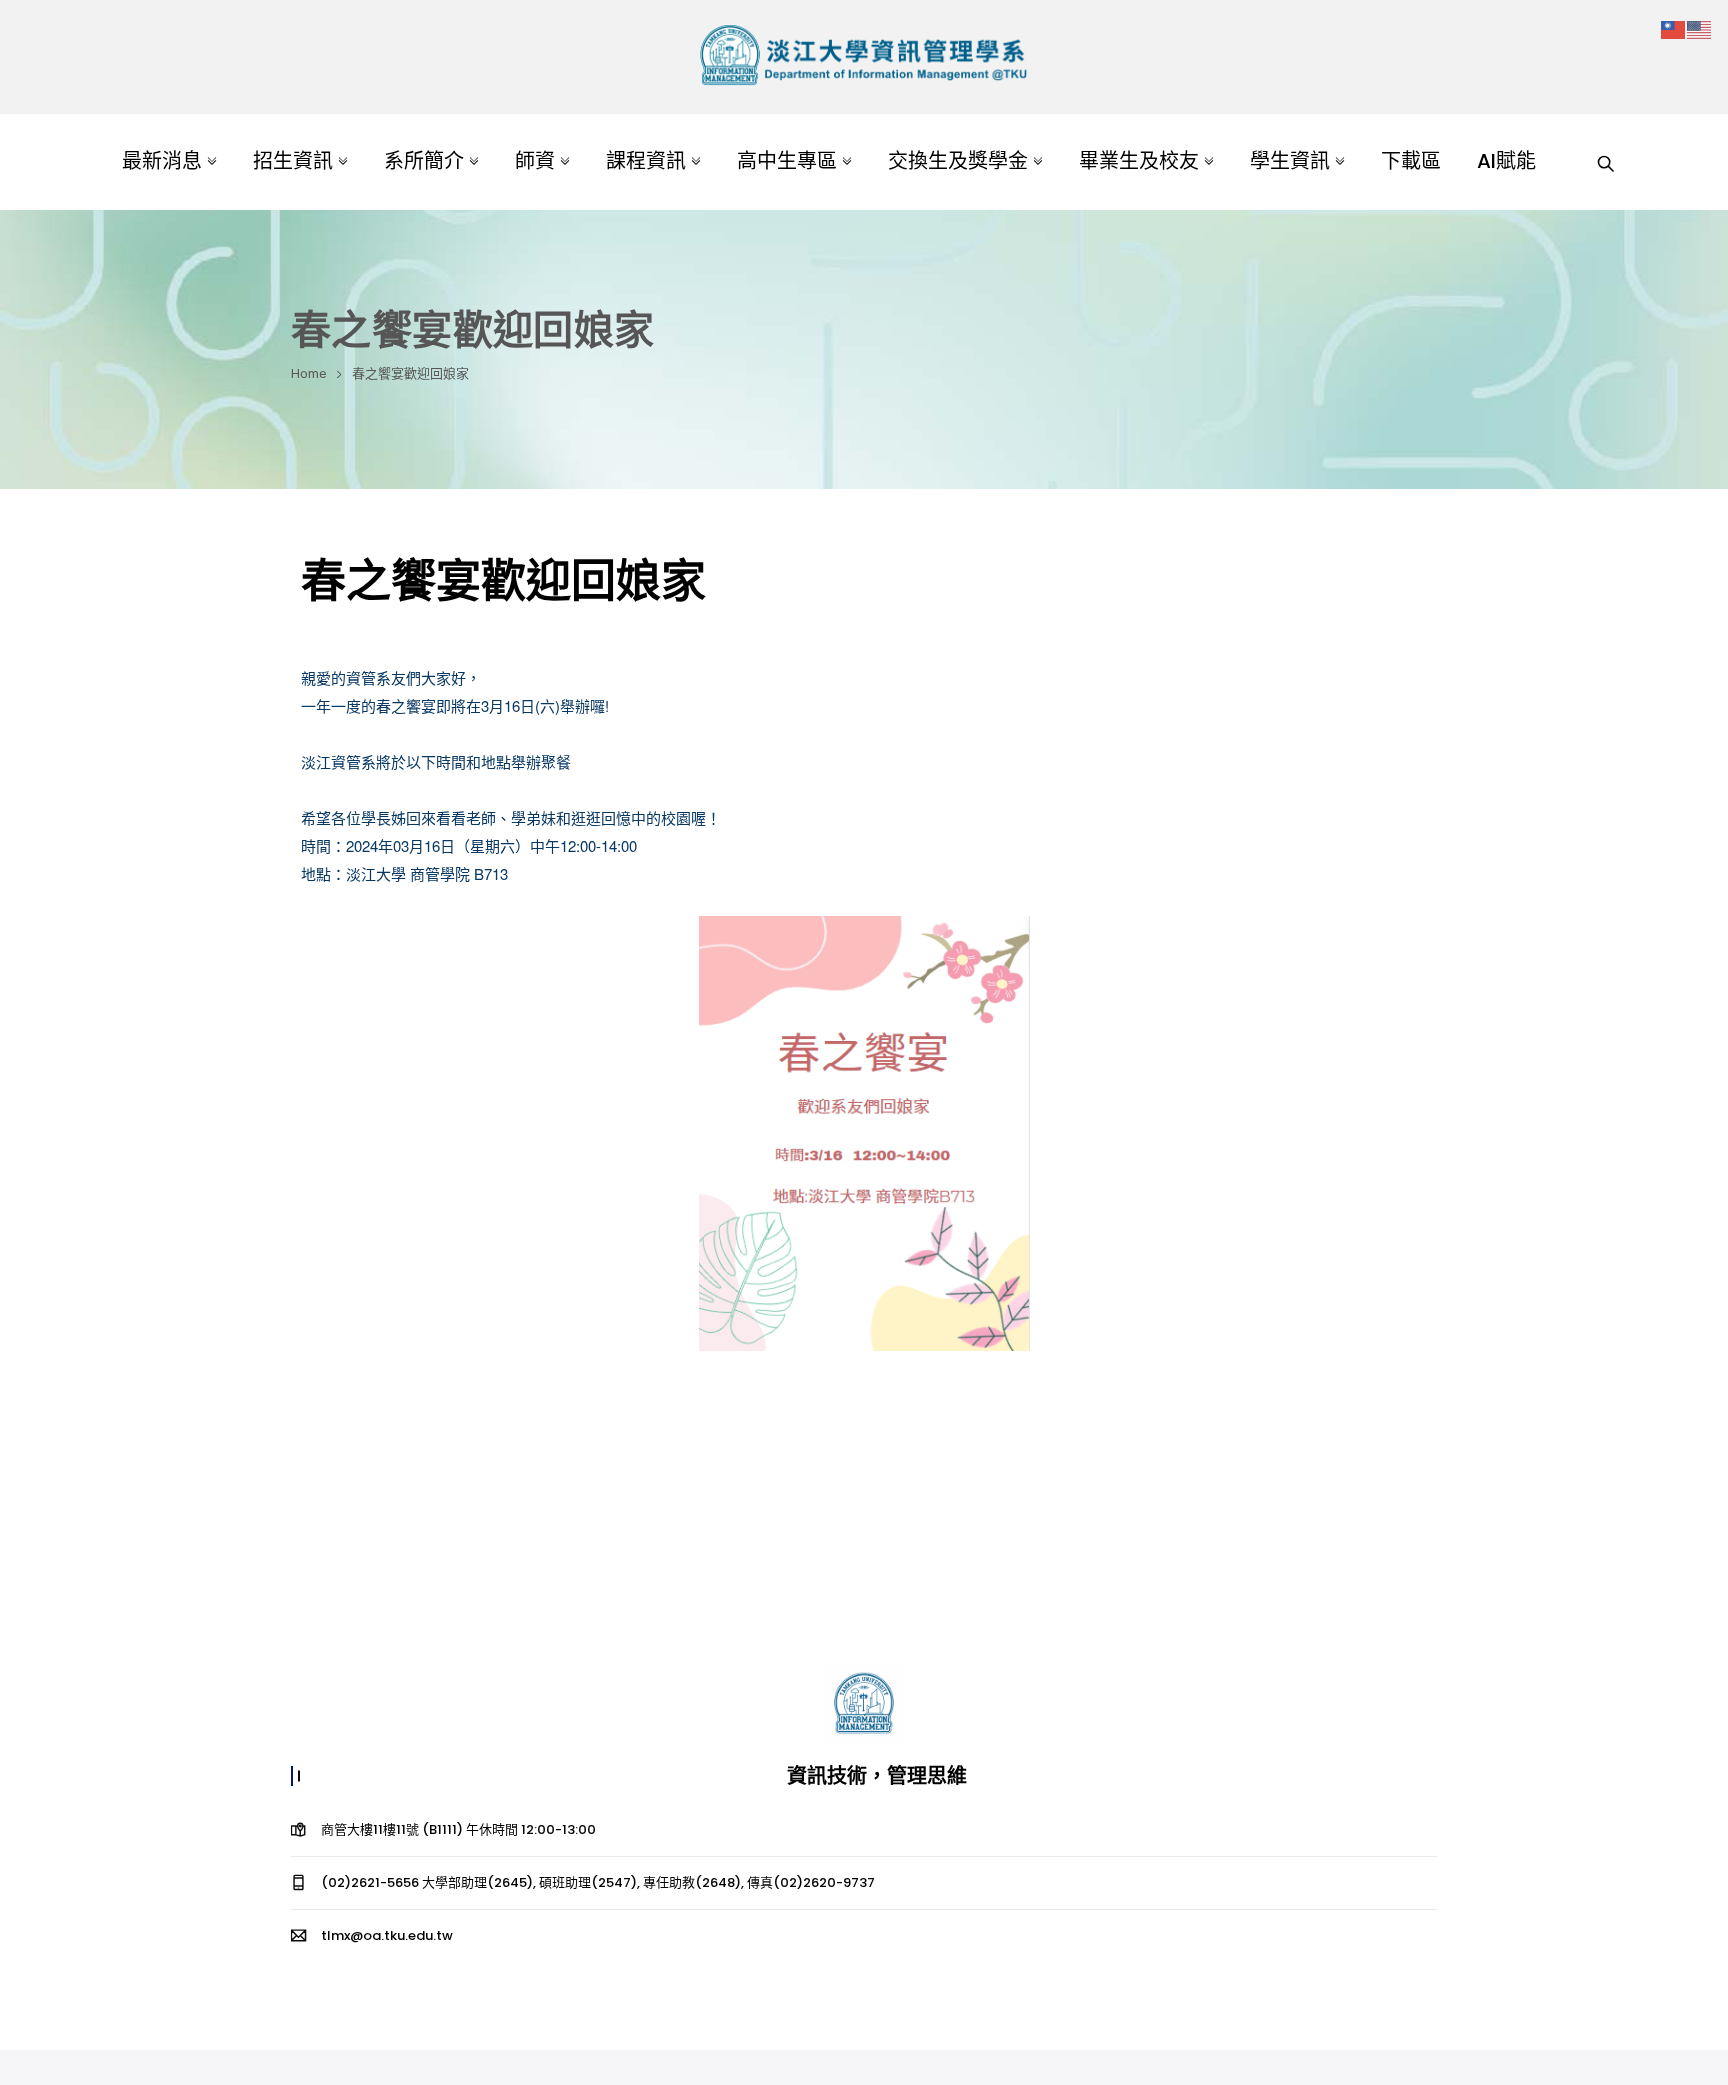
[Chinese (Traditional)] (1674, 28)
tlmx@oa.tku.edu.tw (387, 1935)
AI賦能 (1506, 161)
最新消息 (162, 161)
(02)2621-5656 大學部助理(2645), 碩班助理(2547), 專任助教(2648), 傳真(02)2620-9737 (598, 1882)
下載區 (1411, 161)
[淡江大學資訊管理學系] (863, 58)
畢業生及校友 (1139, 161)
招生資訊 (293, 161)
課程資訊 (646, 161)
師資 (535, 161)
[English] (1700, 28)
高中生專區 (787, 161)
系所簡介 (424, 161)
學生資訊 (1290, 161)
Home (309, 373)
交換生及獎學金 (958, 161)
